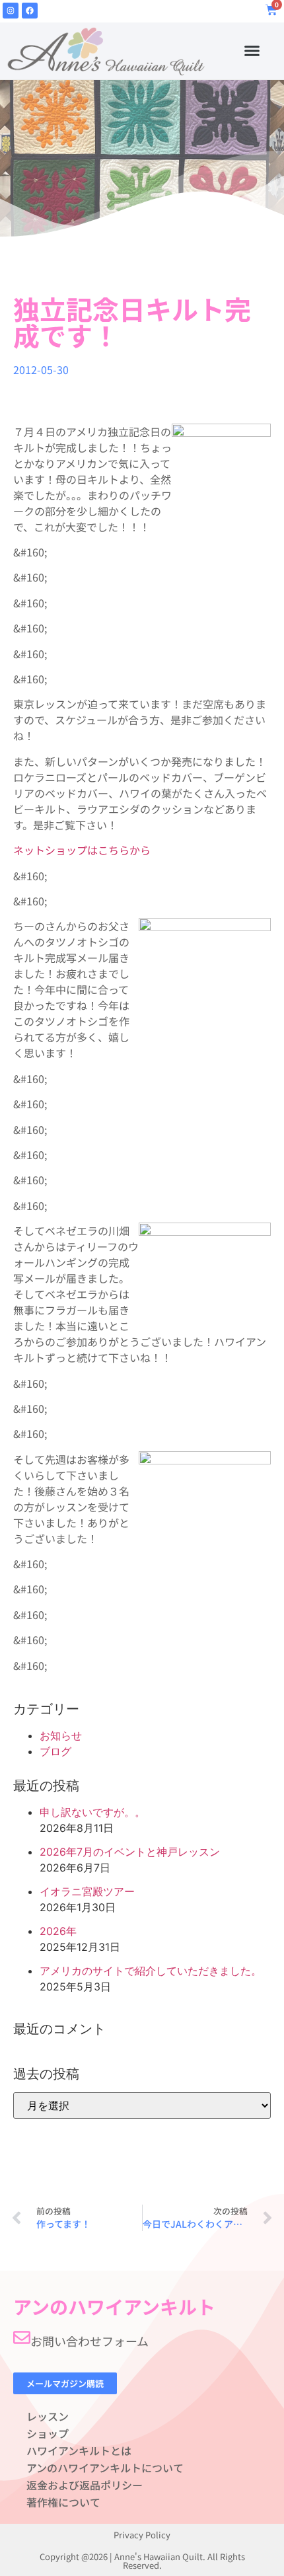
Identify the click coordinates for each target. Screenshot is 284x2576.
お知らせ (61, 1735)
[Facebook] (30, 11)
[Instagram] (11, 11)
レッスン (48, 2416)
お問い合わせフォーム (89, 2341)
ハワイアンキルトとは (79, 2450)
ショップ (48, 2433)
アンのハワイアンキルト (114, 2306)
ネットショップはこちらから (82, 850)
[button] (252, 51)
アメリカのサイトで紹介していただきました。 (151, 1971)
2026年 (58, 1931)
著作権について (63, 2502)
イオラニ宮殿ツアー (87, 1891)
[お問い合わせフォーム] (22, 2337)
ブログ (55, 1751)
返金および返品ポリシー (85, 2485)
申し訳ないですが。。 (92, 1812)
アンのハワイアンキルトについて (105, 2468)
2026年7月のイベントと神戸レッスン (130, 1852)
